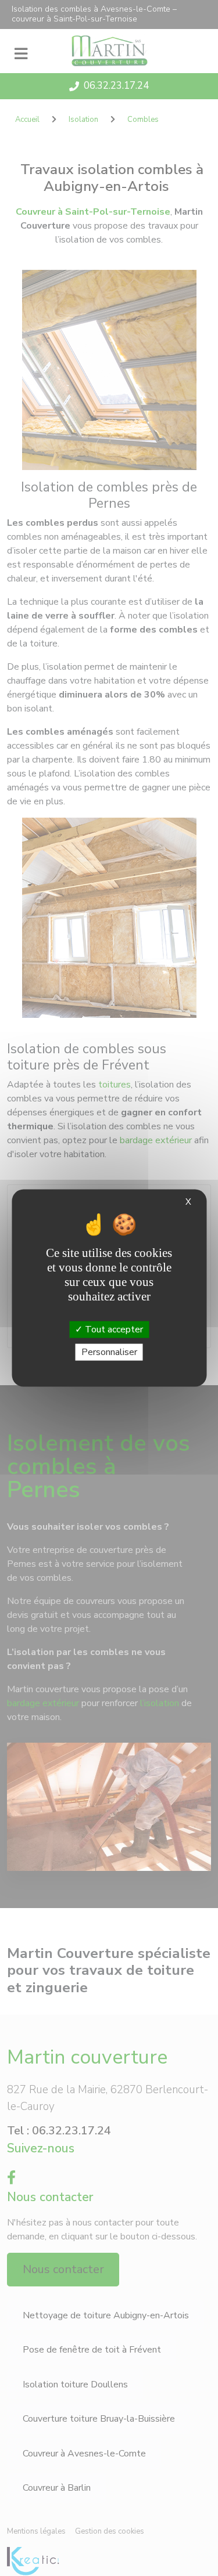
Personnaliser (109, 1352)
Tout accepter (113, 1329)
